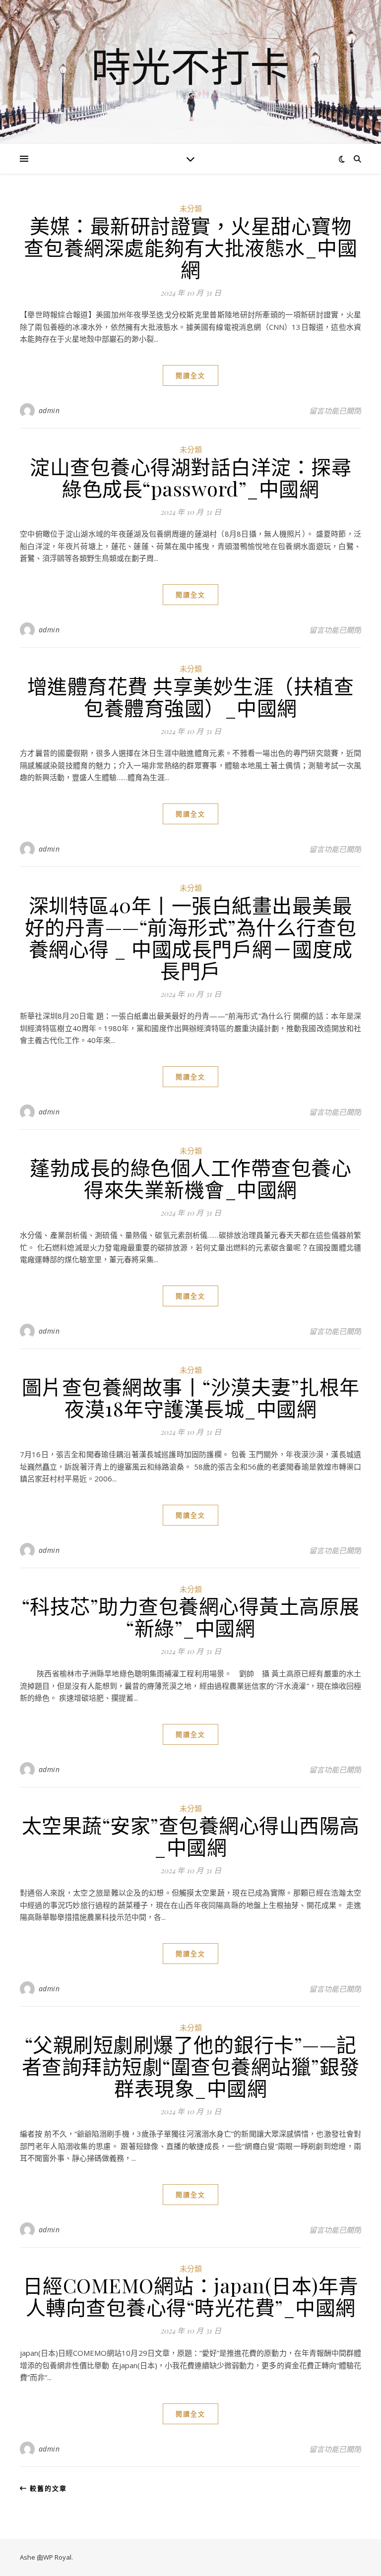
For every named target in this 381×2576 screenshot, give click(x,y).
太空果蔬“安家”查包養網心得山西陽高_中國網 (191, 1836)
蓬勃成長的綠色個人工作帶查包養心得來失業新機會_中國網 (190, 1178)
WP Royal (57, 2557)
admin (49, 410)
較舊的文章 (47, 2488)
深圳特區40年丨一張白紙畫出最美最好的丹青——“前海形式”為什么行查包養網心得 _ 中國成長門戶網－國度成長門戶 (191, 938)
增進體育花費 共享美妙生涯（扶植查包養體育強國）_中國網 (191, 697)
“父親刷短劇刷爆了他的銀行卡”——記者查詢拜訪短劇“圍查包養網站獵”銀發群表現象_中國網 (191, 2066)
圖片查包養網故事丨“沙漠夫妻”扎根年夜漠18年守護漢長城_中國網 (191, 1397)
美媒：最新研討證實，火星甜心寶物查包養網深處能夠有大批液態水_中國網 (191, 247)
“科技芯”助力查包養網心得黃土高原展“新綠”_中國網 (191, 1617)
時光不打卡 (190, 66)
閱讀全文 (190, 375)
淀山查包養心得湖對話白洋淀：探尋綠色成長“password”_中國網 (190, 477)
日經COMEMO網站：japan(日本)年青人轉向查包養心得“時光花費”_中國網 (191, 2296)
